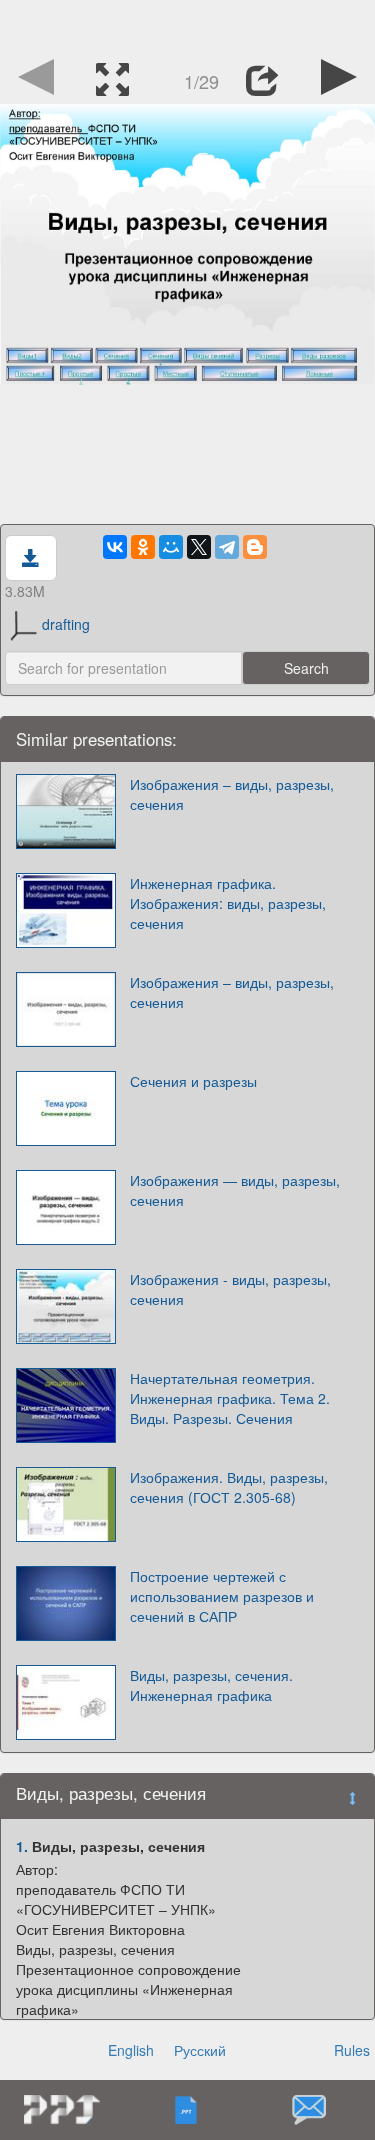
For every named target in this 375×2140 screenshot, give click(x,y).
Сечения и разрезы (193, 1081)
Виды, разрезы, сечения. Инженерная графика (211, 1685)
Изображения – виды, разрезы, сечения (232, 794)
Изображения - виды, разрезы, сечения (230, 1289)
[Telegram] (227, 547)
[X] (199, 547)
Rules (352, 2050)
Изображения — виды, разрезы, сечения (235, 1190)
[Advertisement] (188, 25)
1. (22, 1846)
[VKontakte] (115, 547)
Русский (200, 2050)
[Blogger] (255, 547)
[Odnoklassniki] (143, 547)
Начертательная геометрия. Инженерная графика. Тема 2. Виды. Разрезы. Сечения (230, 1398)
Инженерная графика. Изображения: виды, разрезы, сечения (228, 903)
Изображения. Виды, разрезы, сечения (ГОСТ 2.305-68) (229, 1487)
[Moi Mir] (171, 547)
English (131, 2050)
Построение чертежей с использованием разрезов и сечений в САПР (222, 1596)
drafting (66, 624)
